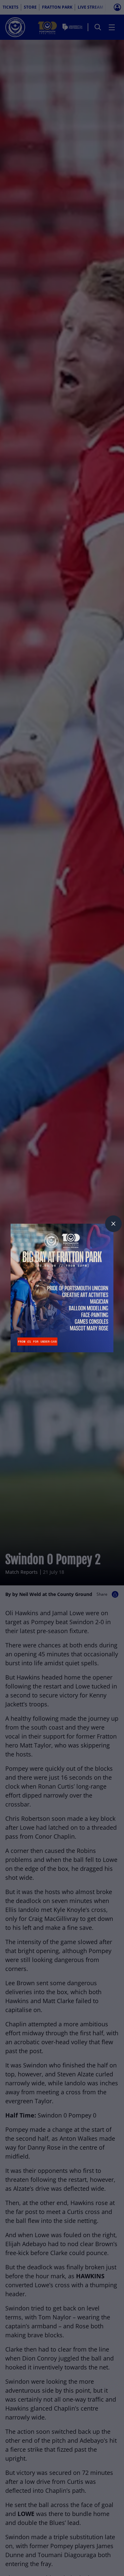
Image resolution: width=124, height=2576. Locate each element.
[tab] (113, 1224)
